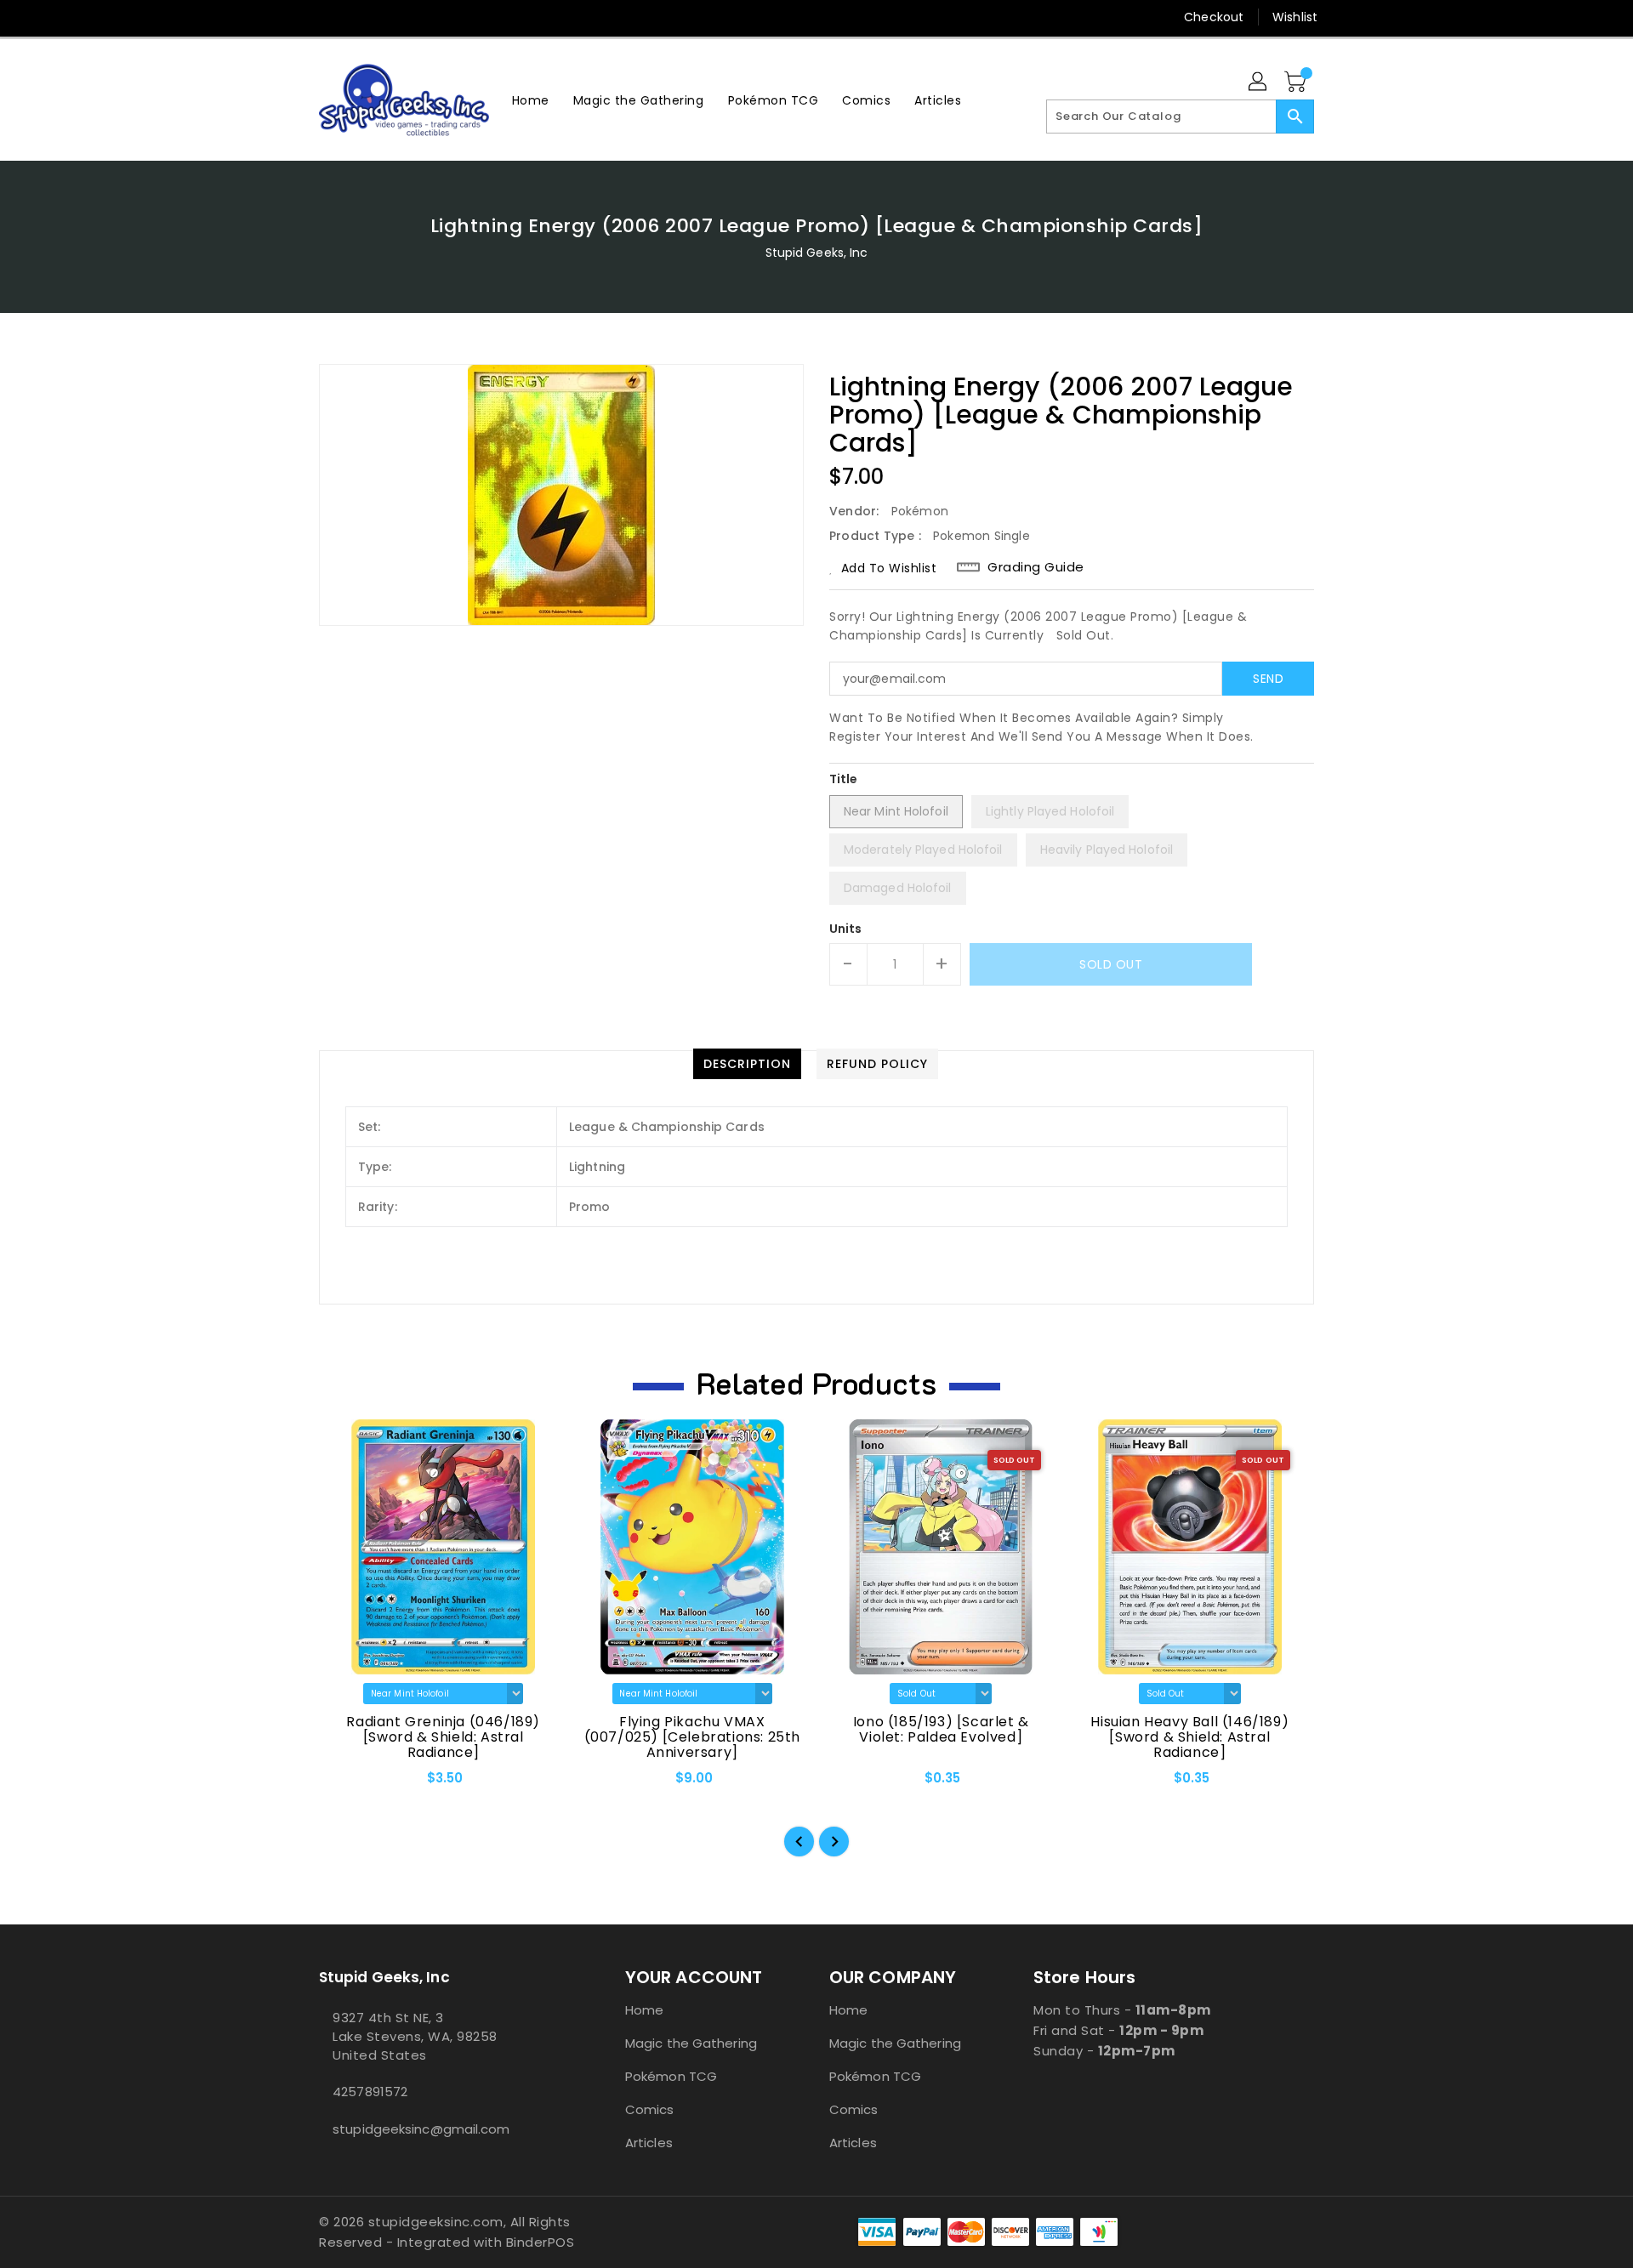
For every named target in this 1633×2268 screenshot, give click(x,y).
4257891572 (370, 2092)
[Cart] (1297, 82)
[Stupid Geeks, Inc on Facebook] (295, 17)
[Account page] (1259, 82)
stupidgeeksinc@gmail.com (421, 2129)
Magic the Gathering (691, 2043)
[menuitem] (531, 100)
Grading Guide (1036, 567)
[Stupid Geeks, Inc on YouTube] (392, 17)
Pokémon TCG (671, 2076)
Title (844, 779)
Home (644, 2010)
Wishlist (1295, 17)
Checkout (1214, 17)
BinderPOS (541, 2242)
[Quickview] (346, 1784)
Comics (650, 2109)
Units (846, 929)
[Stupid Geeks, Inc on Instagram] (360, 17)
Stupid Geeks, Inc (817, 253)
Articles (649, 2143)
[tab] (747, 1064)
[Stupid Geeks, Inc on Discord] (424, 17)
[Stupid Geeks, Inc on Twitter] (327, 17)
